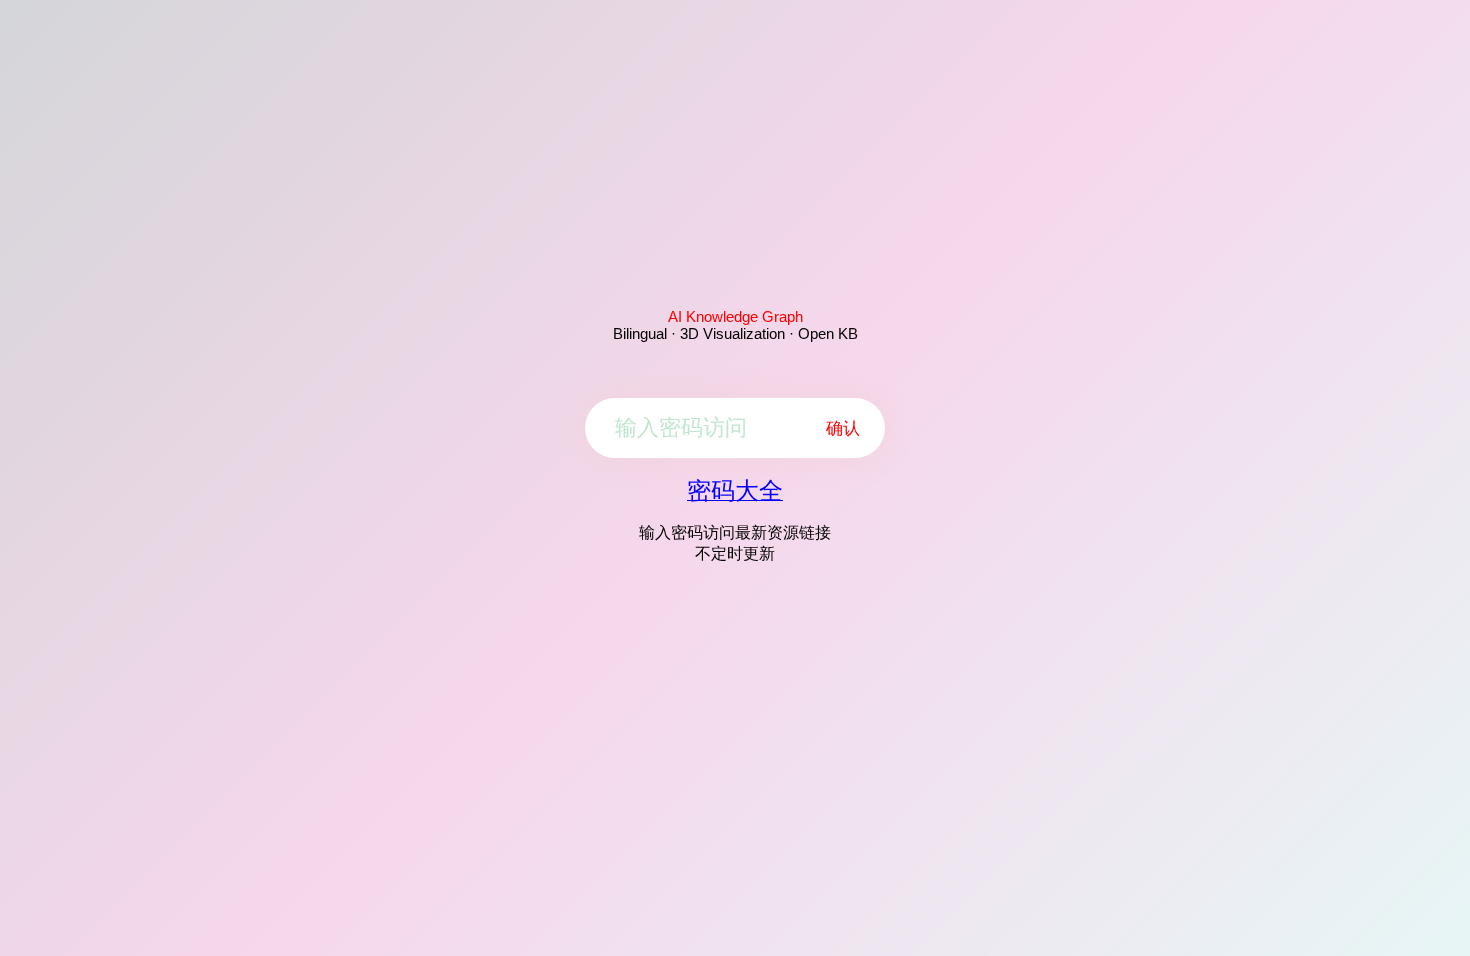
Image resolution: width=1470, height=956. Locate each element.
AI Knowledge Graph (735, 316)
